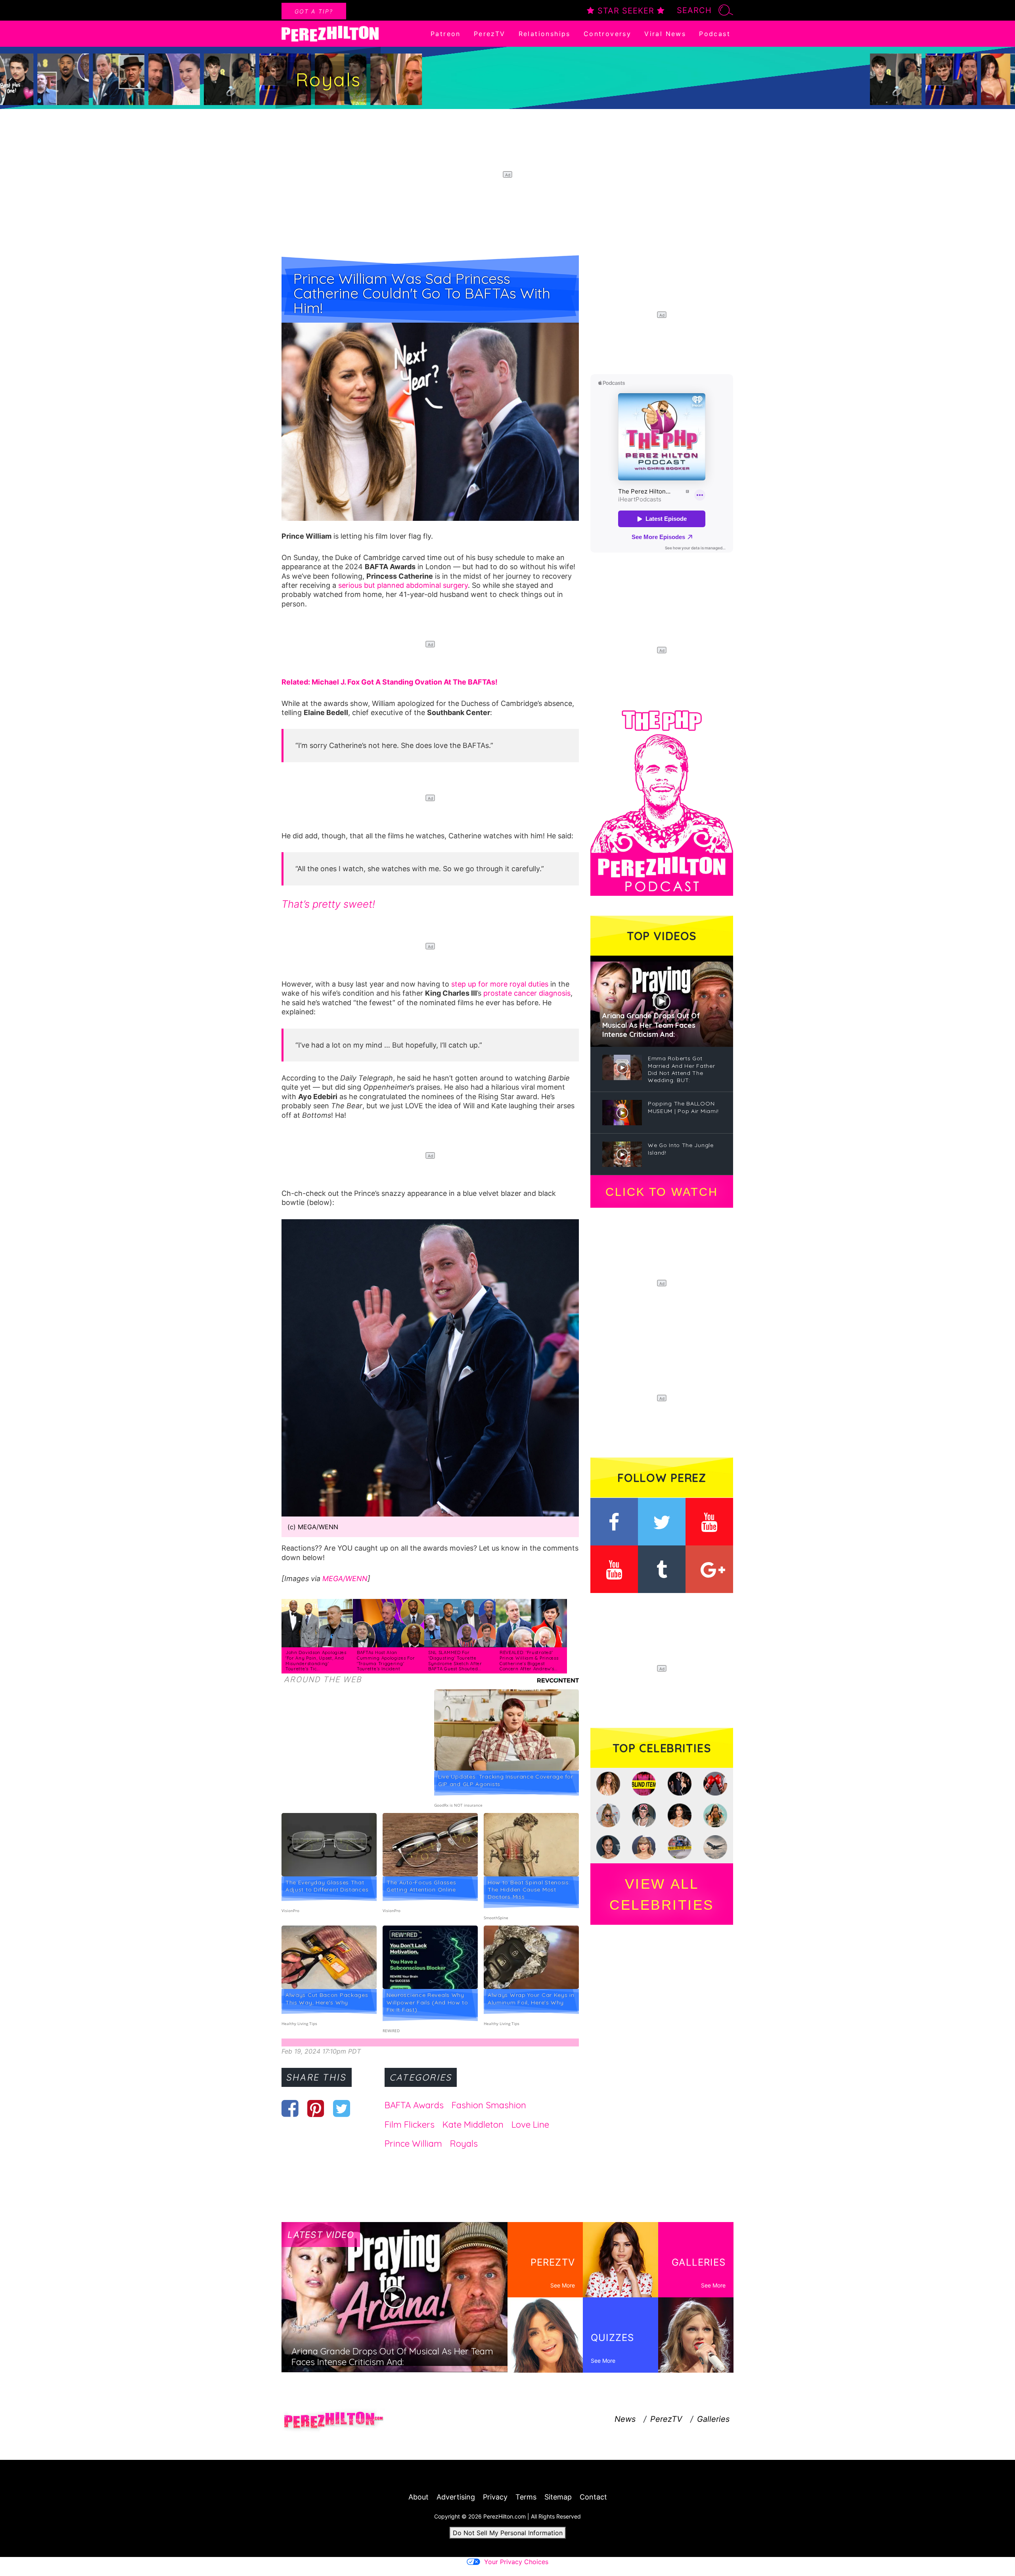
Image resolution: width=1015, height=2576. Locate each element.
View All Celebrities (662, 1894)
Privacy (495, 2497)
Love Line (530, 2125)
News (625, 2419)
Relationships (545, 34)
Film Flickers (410, 2125)
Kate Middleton (473, 2125)
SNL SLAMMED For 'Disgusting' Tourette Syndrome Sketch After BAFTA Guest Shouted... (455, 1661)
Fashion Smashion (489, 2105)
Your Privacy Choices (516, 2562)
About (418, 2497)
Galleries (713, 2419)
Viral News (665, 34)
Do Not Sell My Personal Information (508, 2533)
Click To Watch (662, 1192)
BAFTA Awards (414, 2105)
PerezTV (490, 34)
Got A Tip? (314, 11)
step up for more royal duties (500, 984)
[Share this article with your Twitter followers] (342, 2108)
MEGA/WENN (345, 1579)
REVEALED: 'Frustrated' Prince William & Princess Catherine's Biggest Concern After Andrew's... (529, 1661)
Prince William (413, 2144)
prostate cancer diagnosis (527, 993)
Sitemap (558, 2497)
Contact (593, 2497)
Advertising (456, 2497)
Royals (464, 2144)
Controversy (607, 34)
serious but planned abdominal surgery (403, 585)
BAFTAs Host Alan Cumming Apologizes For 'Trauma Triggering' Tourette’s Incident (386, 1661)
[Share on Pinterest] (316, 2108)
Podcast (715, 34)
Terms (526, 2497)
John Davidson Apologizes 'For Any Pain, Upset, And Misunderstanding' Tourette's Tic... (316, 1661)
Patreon (446, 34)
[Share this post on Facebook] (290, 2108)
